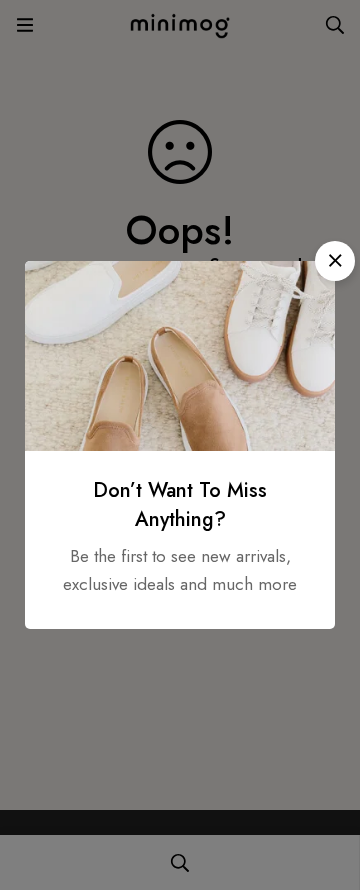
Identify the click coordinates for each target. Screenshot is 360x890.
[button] (335, 261)
